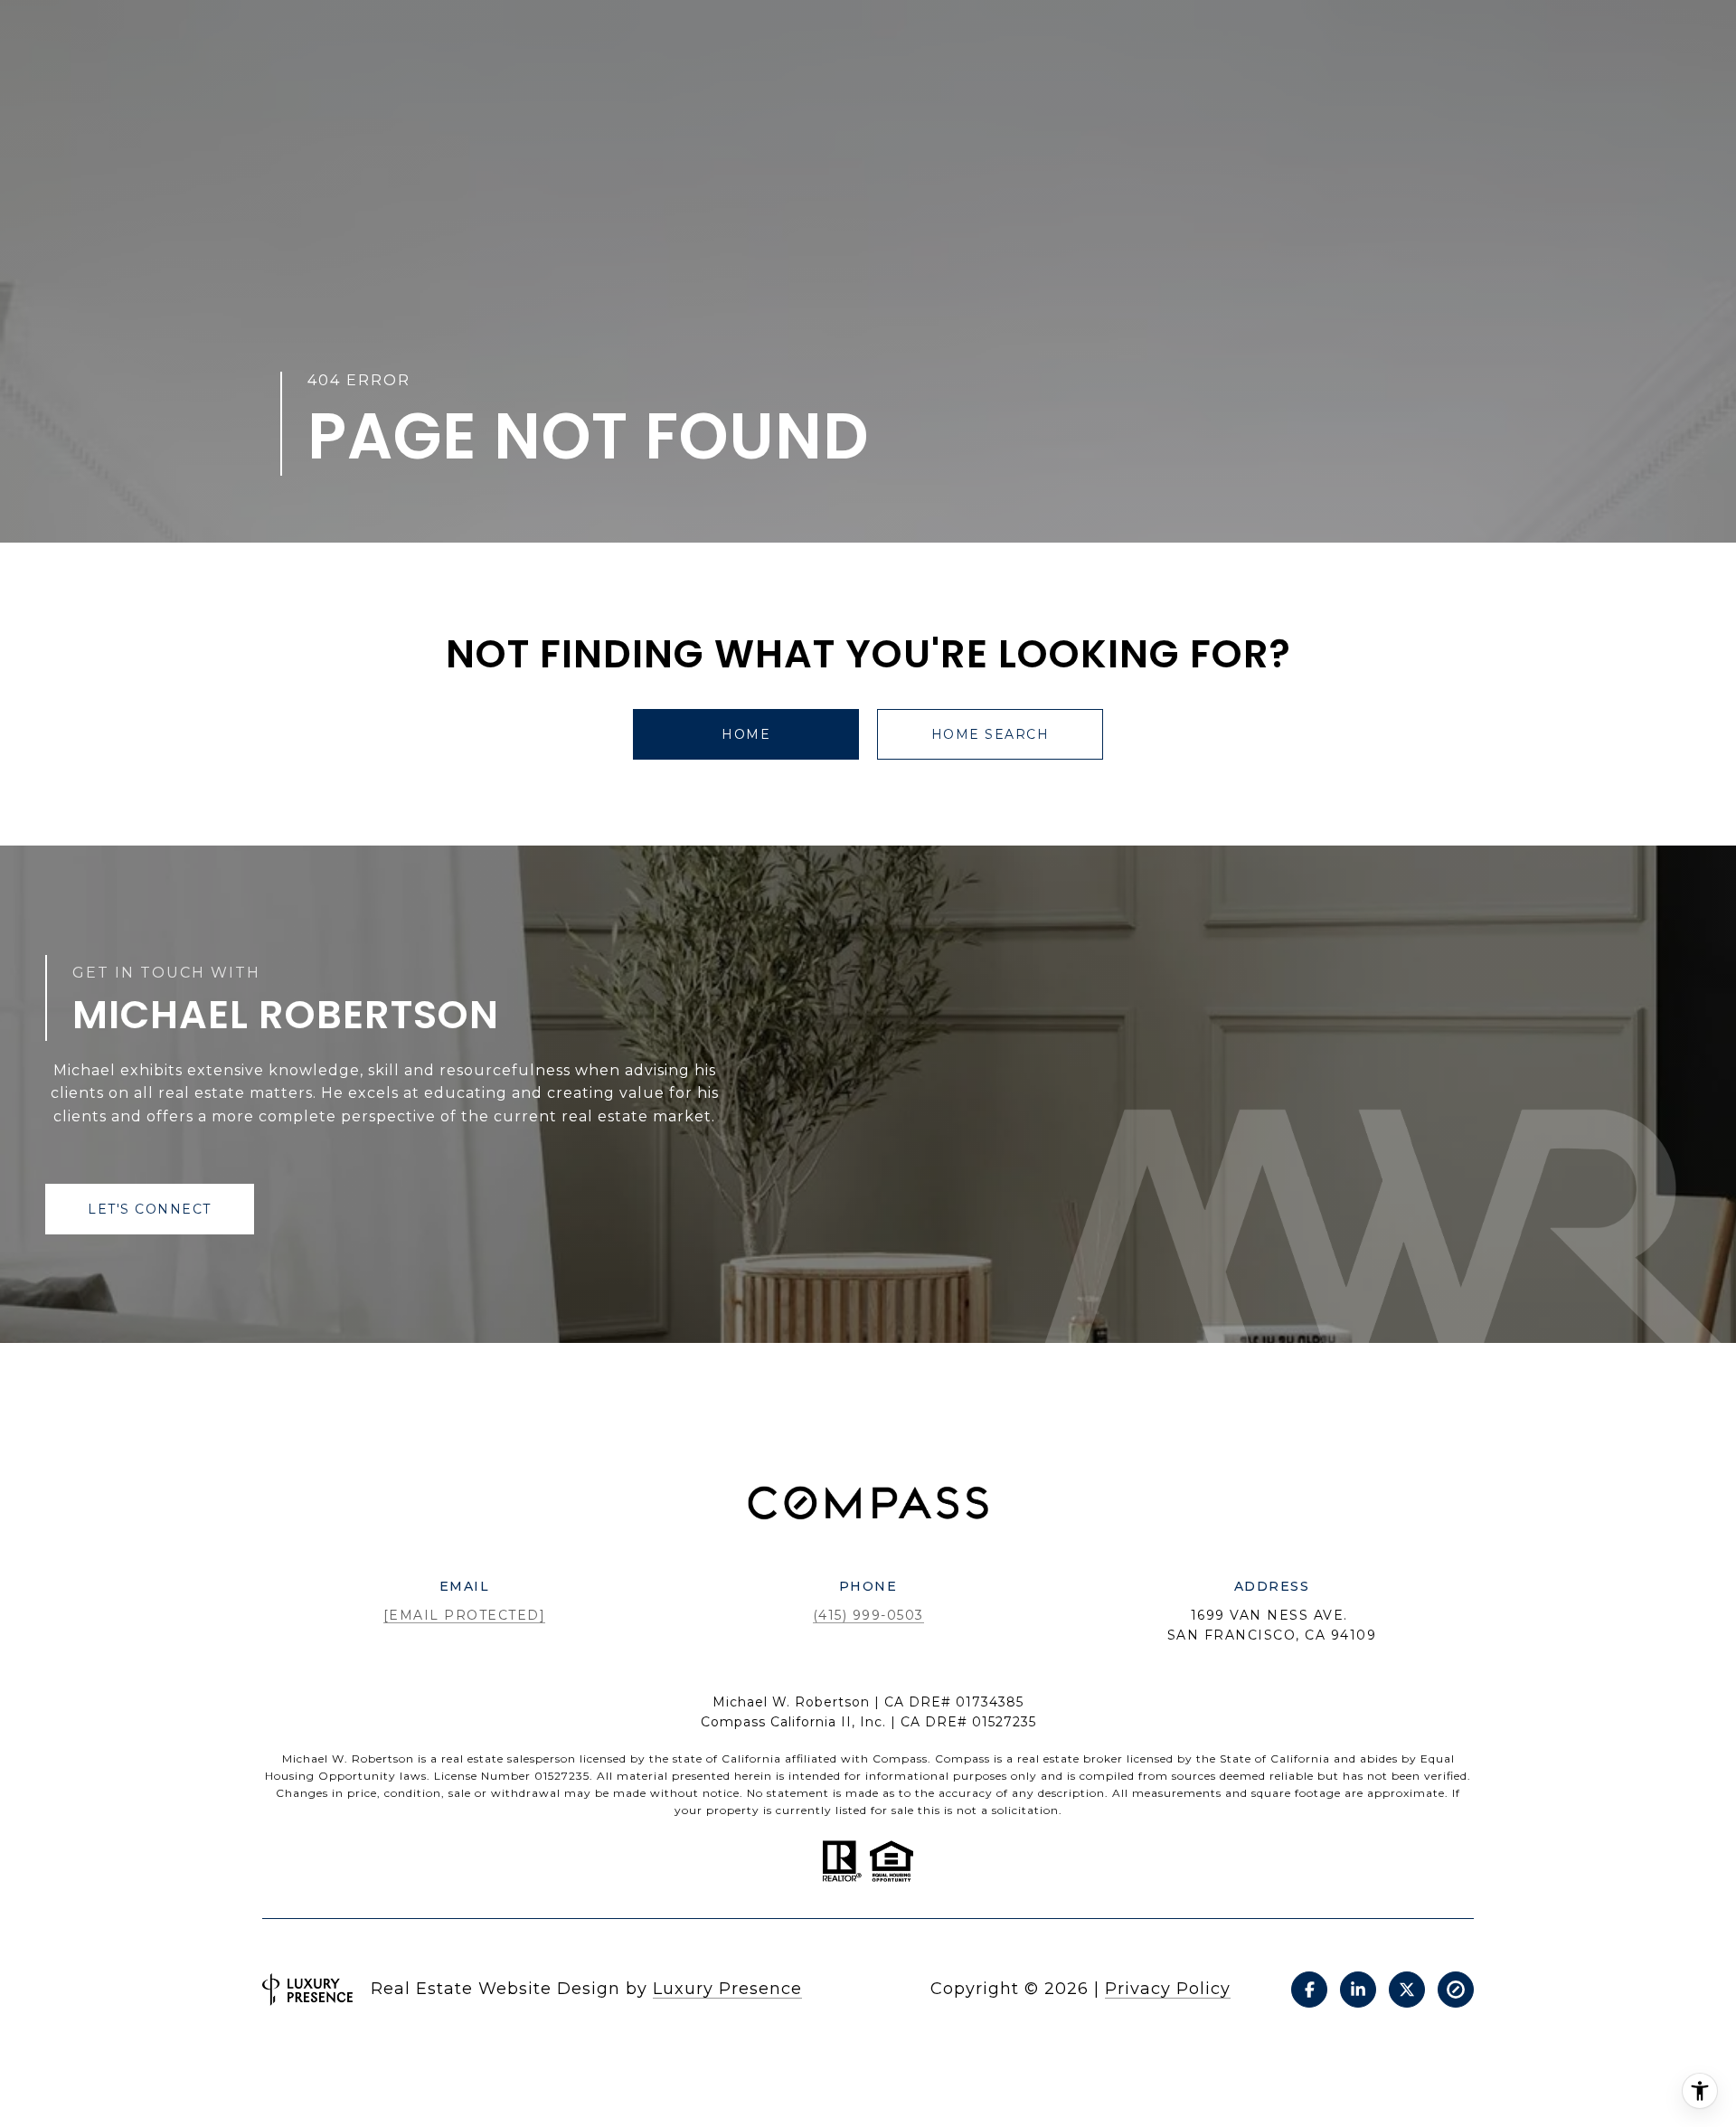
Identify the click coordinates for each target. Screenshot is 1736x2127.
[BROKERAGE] (1456, 1990)
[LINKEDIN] (1358, 1990)
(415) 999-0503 (868, 1615)
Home (746, 734)
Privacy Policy (1168, 1989)
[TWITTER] (1407, 1990)
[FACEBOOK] (1309, 1990)
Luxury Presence (727, 1989)
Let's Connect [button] (150, 1209)
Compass (962, 1758)
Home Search (991, 734)
